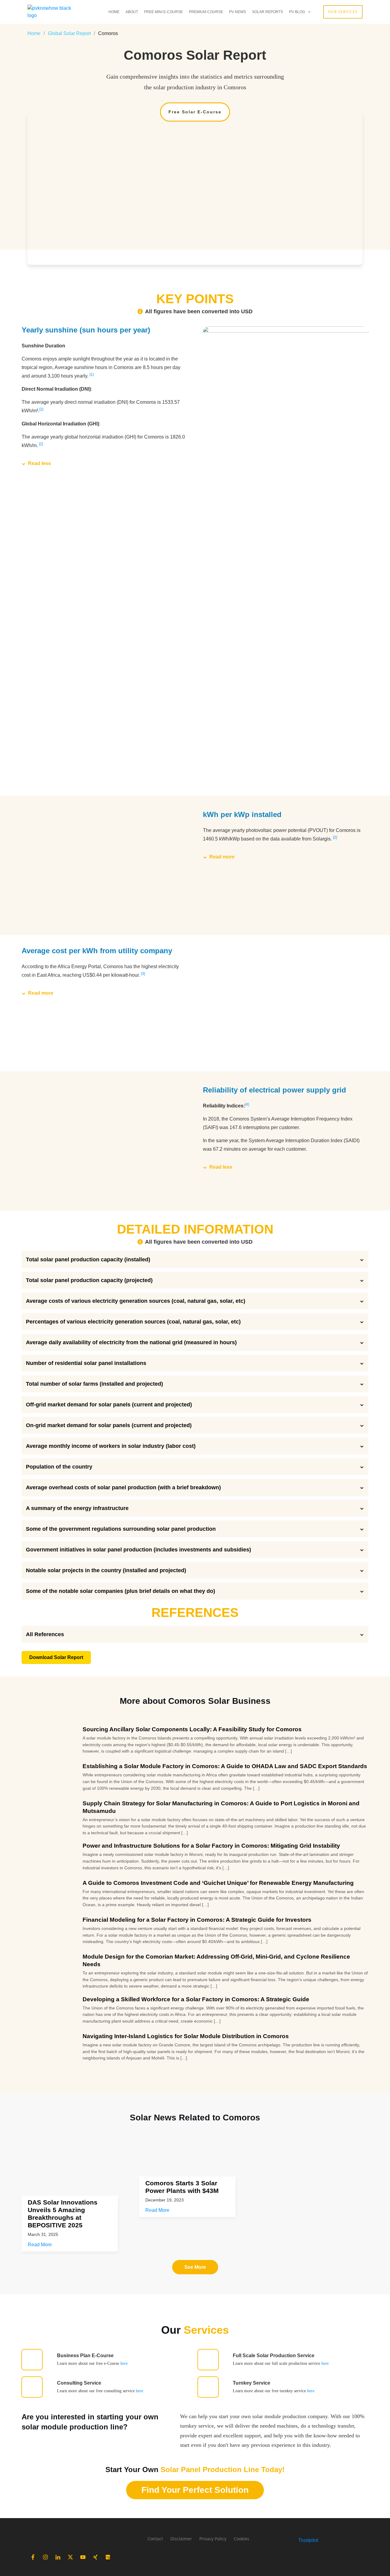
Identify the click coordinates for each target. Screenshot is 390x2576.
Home (34, 33)
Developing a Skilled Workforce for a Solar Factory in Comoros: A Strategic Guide (196, 1999)
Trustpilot (308, 2540)
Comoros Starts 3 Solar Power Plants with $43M (182, 2187)
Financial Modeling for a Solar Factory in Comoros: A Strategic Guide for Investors (197, 1920)
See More (195, 2267)
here (124, 2363)
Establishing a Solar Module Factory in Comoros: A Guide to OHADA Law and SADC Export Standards (225, 1766)
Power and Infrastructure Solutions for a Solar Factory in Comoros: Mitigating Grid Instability (211, 1846)
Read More (40, 2245)
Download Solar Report (56, 1657)
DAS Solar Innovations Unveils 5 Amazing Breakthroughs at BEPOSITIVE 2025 (63, 2214)
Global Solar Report (69, 33)
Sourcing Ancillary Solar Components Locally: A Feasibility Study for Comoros (192, 1729)
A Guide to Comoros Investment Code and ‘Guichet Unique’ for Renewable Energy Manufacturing (218, 1883)
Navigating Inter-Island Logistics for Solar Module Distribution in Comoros (186, 2036)
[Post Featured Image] (77, 2173)
